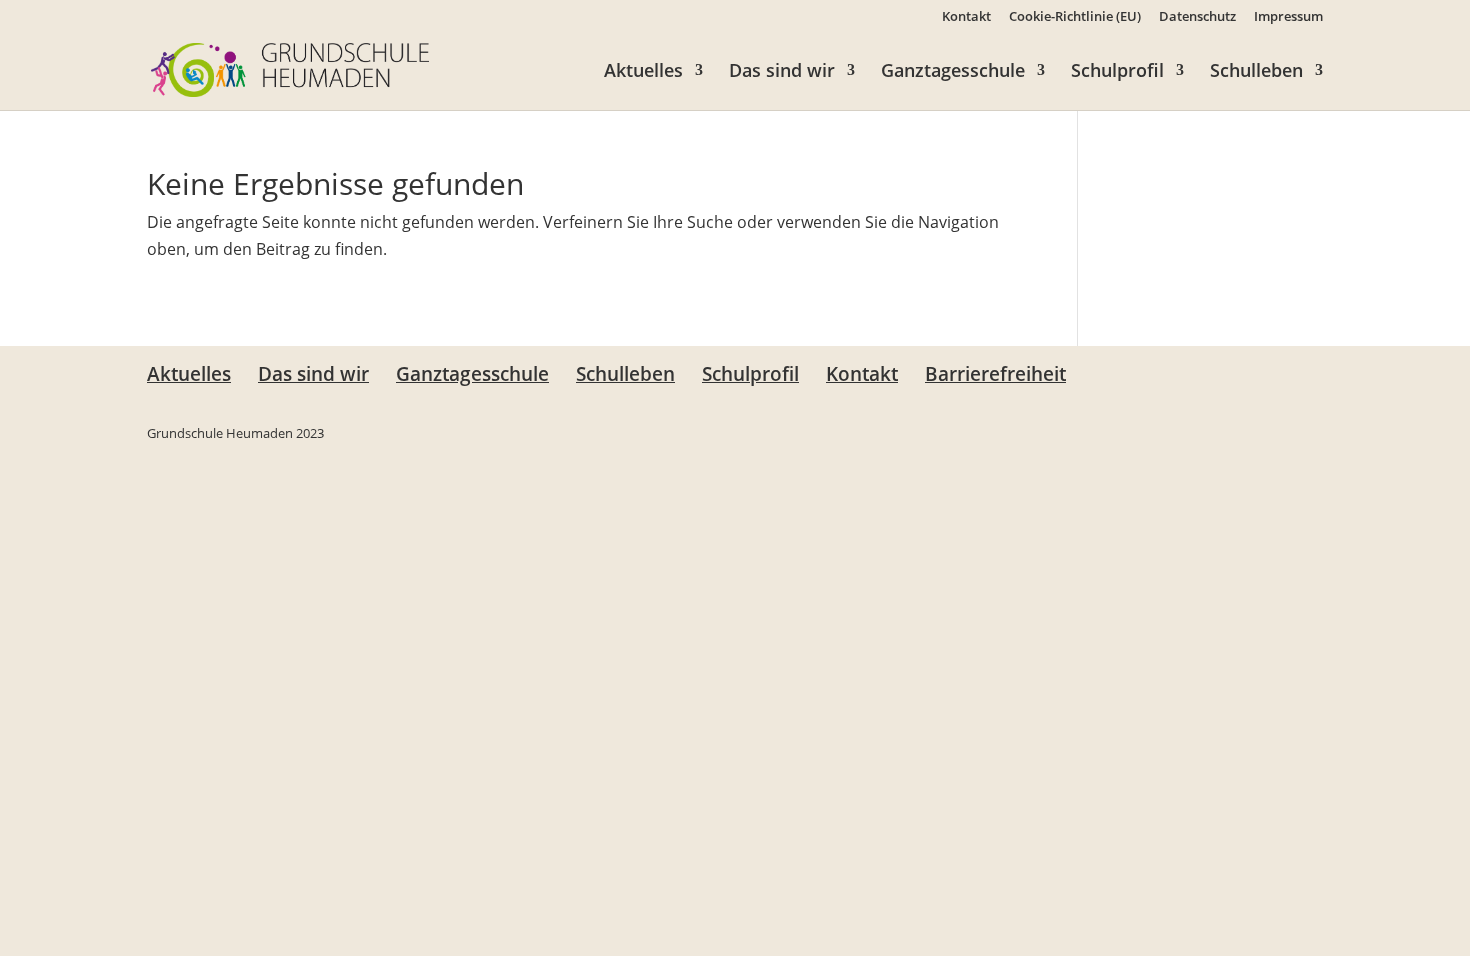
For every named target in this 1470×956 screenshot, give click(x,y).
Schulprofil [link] (1117, 72)
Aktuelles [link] (643, 72)
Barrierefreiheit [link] (995, 374)
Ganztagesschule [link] (953, 72)
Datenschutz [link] (1197, 17)
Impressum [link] (1288, 17)
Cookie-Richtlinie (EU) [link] (1075, 17)
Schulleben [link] (1256, 72)
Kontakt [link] (966, 17)
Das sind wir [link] (782, 72)
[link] (290, 68)
